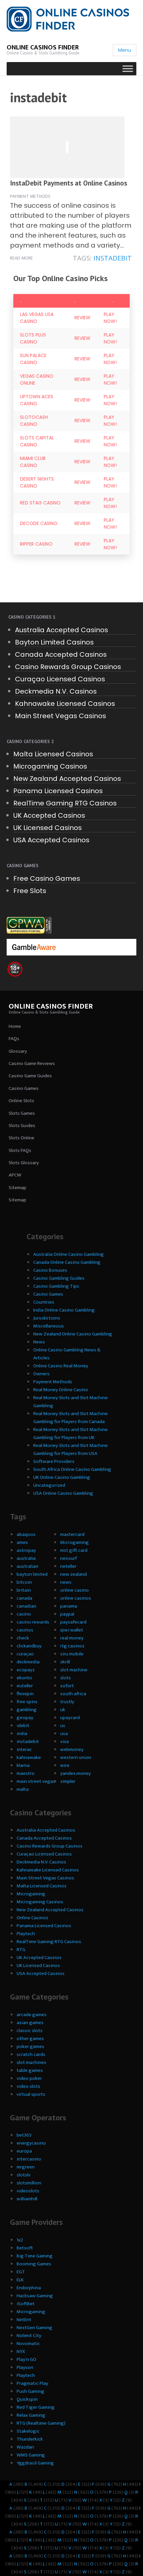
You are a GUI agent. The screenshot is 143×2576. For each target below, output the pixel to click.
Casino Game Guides (30, 1076)
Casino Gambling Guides (59, 1278)
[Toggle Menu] (128, 69)
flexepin (25, 1694)
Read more (21, 258)
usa (64, 1734)
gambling (27, 1710)
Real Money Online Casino (61, 1390)
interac (24, 1749)
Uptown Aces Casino (37, 400)
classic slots (30, 2031)
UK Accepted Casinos (49, 815)
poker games (30, 2046)
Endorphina (29, 2288)
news (66, 1582)
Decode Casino (39, 523)
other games (30, 2039)
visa (65, 1742)
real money (72, 1638)
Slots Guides (22, 1126)
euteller (25, 1686)
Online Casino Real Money (61, 1366)
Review (82, 318)
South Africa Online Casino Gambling (72, 1469)
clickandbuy (29, 1646)
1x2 (20, 2240)
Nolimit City (29, 2336)
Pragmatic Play (32, 2383)
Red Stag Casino (40, 503)
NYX (21, 2351)
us (63, 1726)
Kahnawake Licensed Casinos (65, 704)
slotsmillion (29, 2183)
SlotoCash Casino (34, 421)
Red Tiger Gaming (36, 2407)
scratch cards (31, 2054)
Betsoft (25, 2248)
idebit (23, 1726)
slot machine (74, 1670)
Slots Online (21, 1138)
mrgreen (26, 2167)
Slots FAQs (20, 1150)
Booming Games (34, 2264)
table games (30, 2070)
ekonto (24, 1678)
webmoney (72, 1749)
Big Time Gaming (35, 2256)
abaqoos (26, 1534)
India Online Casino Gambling (64, 1310)
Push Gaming (30, 2391)
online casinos (76, 1598)
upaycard (70, 1718)
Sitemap (17, 1188)
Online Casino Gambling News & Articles (67, 1354)
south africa (73, 1694)
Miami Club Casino (33, 462)
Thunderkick (30, 2439)
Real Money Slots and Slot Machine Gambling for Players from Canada (71, 1418)
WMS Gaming (31, 2455)
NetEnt (24, 2320)
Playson (25, 2367)
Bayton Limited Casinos (54, 642)
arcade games (32, 2015)
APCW (15, 1175)
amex (22, 1542)
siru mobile (72, 1654)
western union (76, 1757)
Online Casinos (32, 1918)
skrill (65, 1662)
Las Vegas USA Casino (37, 318)
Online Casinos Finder (43, 47)
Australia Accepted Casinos (62, 630)
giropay (25, 1718)
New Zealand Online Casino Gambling (73, 1334)
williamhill (27, 2199)
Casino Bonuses (50, 1270)
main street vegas (36, 1781)
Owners (41, 1374)
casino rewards (33, 1622)
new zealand (73, 1574)
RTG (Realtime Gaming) (41, 2423)
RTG (21, 1950)
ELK (20, 2280)
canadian (26, 1606)
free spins (27, 1702)
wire (65, 1765)
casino (24, 1614)
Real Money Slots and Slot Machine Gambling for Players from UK (71, 1434)
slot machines (31, 2062)
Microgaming (74, 1542)
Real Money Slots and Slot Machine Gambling (71, 1402)
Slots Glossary (24, 1163)
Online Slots (21, 1101)
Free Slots (30, 891)
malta (23, 1789)
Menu (125, 50)
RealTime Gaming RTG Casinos (65, 803)
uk (63, 1710)
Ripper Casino (36, 544)
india (22, 1734)
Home (15, 1026)
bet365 (24, 2135)
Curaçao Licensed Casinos (60, 679)
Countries (44, 1302)
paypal (67, 1614)
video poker (29, 2078)
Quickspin (27, 2399)
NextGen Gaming (34, 2328)
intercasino (29, 2159)
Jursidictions (47, 1318)
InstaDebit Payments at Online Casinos (69, 183)
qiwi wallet (72, 1630)
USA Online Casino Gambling (63, 1493)
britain (24, 1590)
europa (24, 2151)
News (39, 1342)
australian (27, 1566)
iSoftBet (26, 2304)
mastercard (72, 1534)
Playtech (26, 1934)
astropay (26, 1550)
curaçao (25, 1654)
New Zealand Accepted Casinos (67, 779)
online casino (74, 1590)
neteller (68, 1566)
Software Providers (54, 1461)
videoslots (28, 2191)
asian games (30, 2023)
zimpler (68, 1781)
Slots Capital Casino (37, 441)
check (23, 1638)
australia (26, 1558)
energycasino (31, 2143)
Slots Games (22, 1113)
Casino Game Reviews (32, 1063)
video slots (28, 2086)
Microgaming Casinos (50, 766)
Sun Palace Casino (33, 359)
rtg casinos (72, 1646)
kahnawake (29, 1757)
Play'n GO (26, 2359)
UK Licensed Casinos (48, 828)
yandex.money (75, 1773)
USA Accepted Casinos (51, 840)
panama (69, 1606)
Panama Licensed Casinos (58, 791)
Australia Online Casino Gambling (69, 1254)
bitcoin (24, 1582)
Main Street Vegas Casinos (61, 716)
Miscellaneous (49, 1326)
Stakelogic (28, 2431)
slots (66, 1678)
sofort (67, 1686)
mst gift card (74, 1550)
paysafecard (73, 1622)
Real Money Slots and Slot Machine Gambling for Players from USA (71, 1449)
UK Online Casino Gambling (62, 1477)
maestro (26, 1773)
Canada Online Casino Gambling (67, 1262)
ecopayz (26, 1670)
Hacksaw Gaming (35, 2296)
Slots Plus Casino (33, 338)
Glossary (18, 1051)
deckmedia (28, 1662)
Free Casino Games (47, 878)
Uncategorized (49, 1485)
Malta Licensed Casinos (53, 754)
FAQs (14, 1039)
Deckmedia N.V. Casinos (56, 691)
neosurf (69, 1558)
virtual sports (31, 2094)
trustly (67, 1702)
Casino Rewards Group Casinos (68, 667)
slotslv (24, 2175)
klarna (23, 1765)
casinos (25, 1630)
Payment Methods (30, 196)
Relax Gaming (31, 2415)
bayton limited (32, 1574)
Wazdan (25, 2447)
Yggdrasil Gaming (35, 2463)
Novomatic (28, 2344)
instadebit (113, 258)
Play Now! (110, 318)
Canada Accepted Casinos (61, 654)
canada (24, 1598)
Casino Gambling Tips (56, 1286)
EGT (21, 2272)
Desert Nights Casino (37, 482)
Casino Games (24, 1088)
